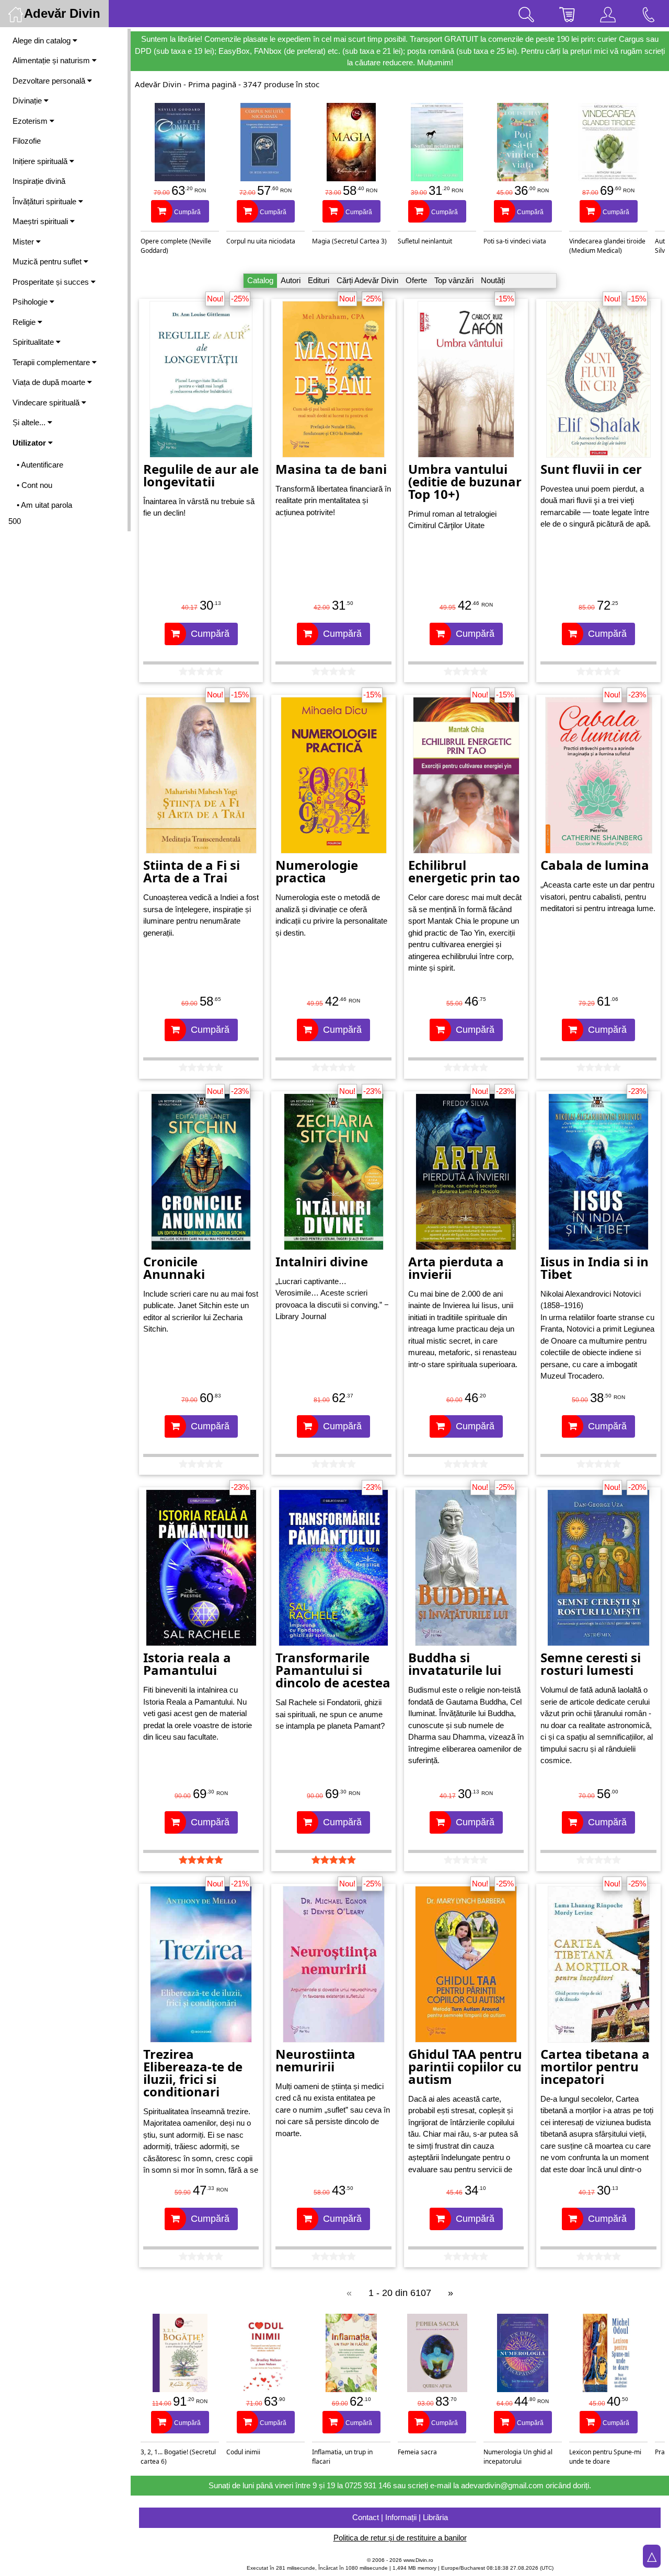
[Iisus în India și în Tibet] (598, 1170)
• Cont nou (34, 485)
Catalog (260, 280)
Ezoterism (31, 121)
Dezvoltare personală (50, 81)
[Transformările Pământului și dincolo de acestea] (333, 1567)
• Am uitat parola (44, 505)
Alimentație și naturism (52, 60)
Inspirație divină (39, 181)
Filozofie (27, 141)
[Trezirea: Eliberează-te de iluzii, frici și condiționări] (201, 1963)
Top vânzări (454, 280)
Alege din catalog (43, 40)
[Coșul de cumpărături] (567, 14)
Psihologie (31, 302)
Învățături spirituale (45, 201)
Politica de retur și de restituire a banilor (400, 2538)
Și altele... (30, 422)
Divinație (28, 101)
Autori (291, 280)
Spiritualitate (34, 342)
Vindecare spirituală (47, 403)
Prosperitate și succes (52, 282)
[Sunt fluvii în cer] (598, 378)
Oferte (416, 280)
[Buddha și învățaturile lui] (466, 1567)
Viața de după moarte (50, 382)
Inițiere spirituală (41, 161)
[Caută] (526, 14)
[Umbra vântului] (466, 378)
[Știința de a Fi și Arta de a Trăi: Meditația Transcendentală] (201, 774)
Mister (24, 242)
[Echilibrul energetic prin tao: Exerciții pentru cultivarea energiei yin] (466, 774)
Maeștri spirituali (41, 221)
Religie (25, 322)
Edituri (319, 280)
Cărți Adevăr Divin (367, 280)
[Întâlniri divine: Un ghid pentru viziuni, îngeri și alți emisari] (334, 1170)
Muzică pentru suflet (48, 261)
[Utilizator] (608, 14)
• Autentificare (40, 465)
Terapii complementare (52, 362)
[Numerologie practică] (334, 774)
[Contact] (649, 14)
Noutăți (493, 280)
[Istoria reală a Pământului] (201, 1567)
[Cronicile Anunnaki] (201, 1170)
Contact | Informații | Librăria (400, 2517)
